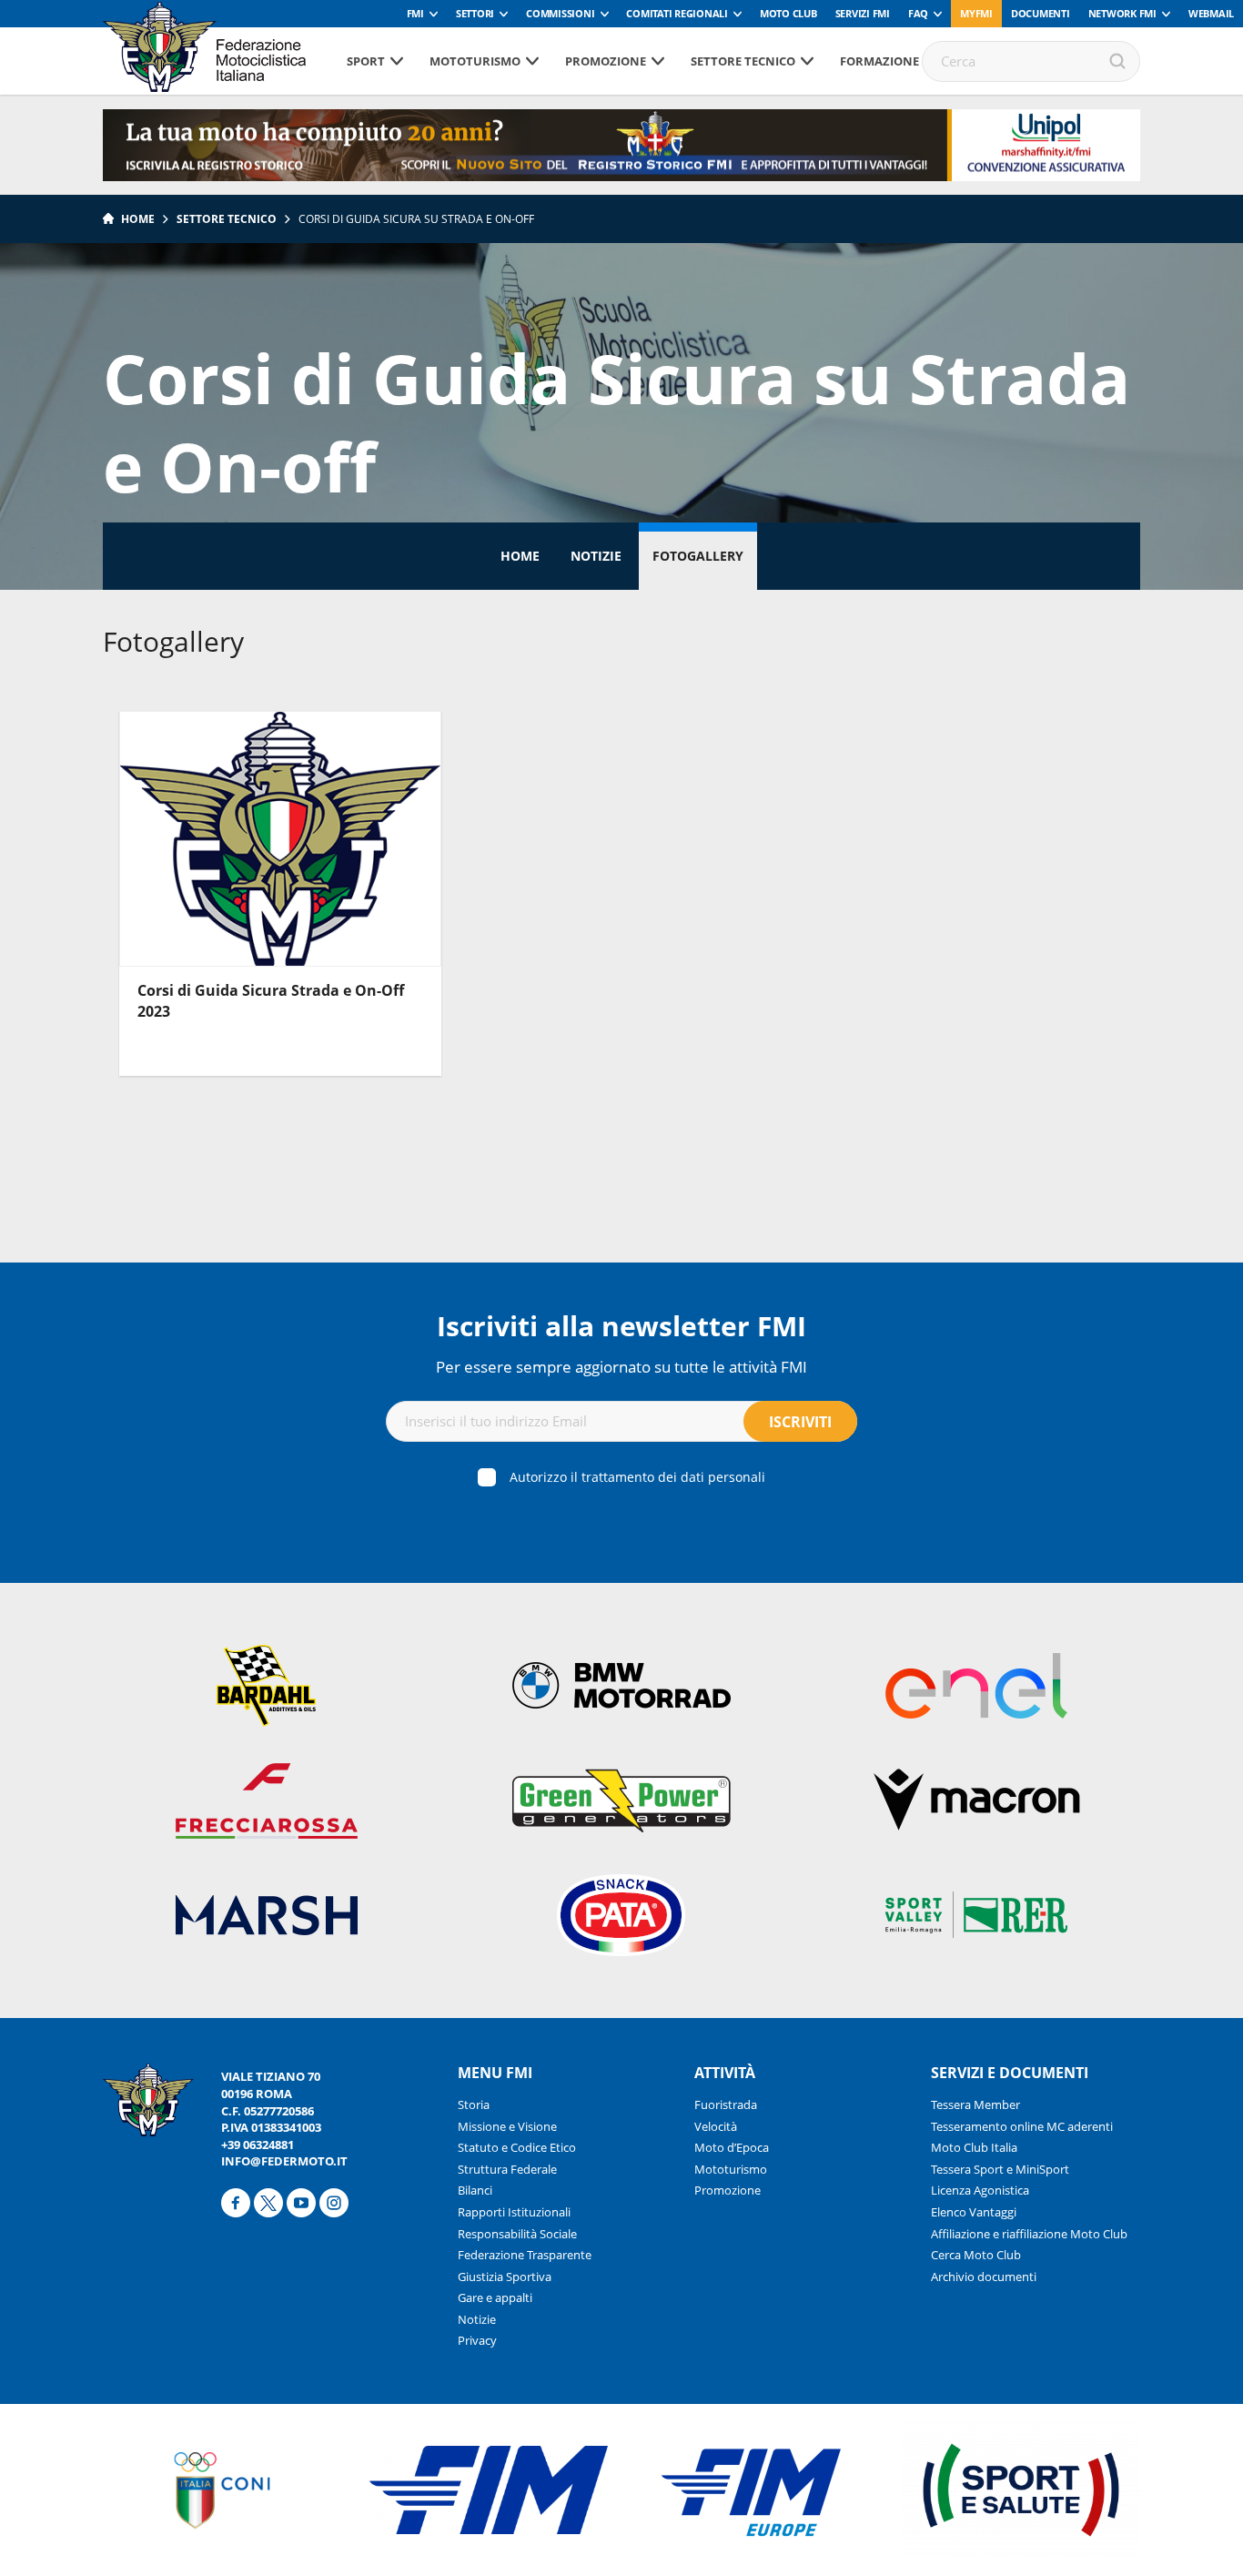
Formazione (879, 61)
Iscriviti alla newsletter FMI (621, 1326)
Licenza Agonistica (980, 2190)
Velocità (716, 2126)
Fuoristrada (726, 2104)
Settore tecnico (743, 61)
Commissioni (560, 13)
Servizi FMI (863, 13)
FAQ (918, 13)
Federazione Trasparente (525, 2255)
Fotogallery (698, 556)
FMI (415, 13)
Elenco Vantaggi (974, 2212)
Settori (475, 13)
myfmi (976, 13)
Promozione (606, 61)
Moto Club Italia (974, 2147)
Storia (474, 2104)
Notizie (596, 556)
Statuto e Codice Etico (517, 2147)
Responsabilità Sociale (517, 2234)
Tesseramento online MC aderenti (1022, 2126)
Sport (366, 61)
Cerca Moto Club (976, 2255)
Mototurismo (475, 61)
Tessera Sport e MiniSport (1000, 2169)
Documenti (1041, 13)
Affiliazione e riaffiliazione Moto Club (1029, 2234)
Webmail (1211, 13)
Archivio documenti (984, 2277)
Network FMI (1122, 13)
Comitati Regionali (677, 13)
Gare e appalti (495, 2297)
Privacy (477, 2340)
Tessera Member (975, 2104)
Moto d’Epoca (732, 2147)
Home (138, 219)
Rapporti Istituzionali (514, 2212)
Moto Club (788, 13)
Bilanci (475, 2190)
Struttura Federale (507, 2169)
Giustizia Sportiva (505, 2277)
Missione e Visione (507, 2126)
